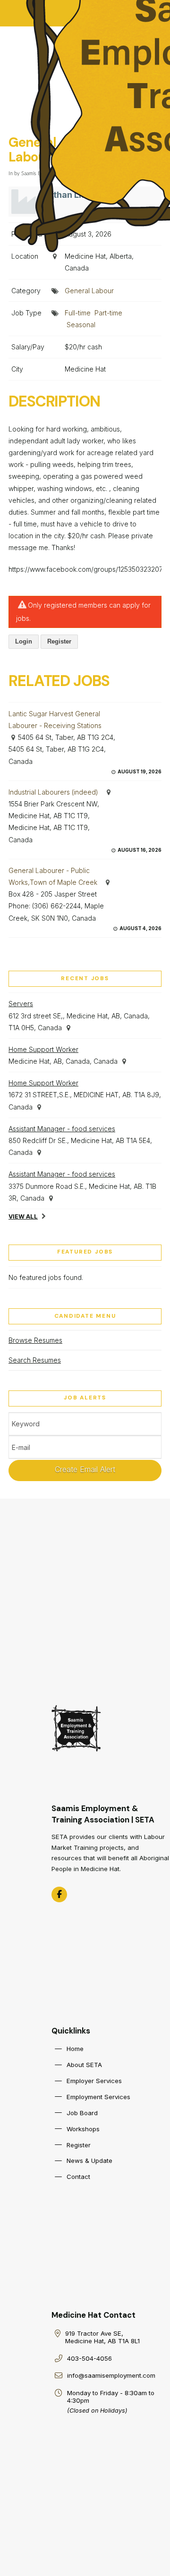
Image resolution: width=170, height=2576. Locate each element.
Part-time (108, 313)
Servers (21, 1004)
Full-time (78, 313)
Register (59, 641)
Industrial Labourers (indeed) (53, 792)
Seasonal (81, 325)
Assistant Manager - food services (62, 1129)
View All (23, 1216)
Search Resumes (35, 1360)
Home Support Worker (43, 1049)
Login (24, 641)
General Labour (89, 291)
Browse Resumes (35, 1340)
